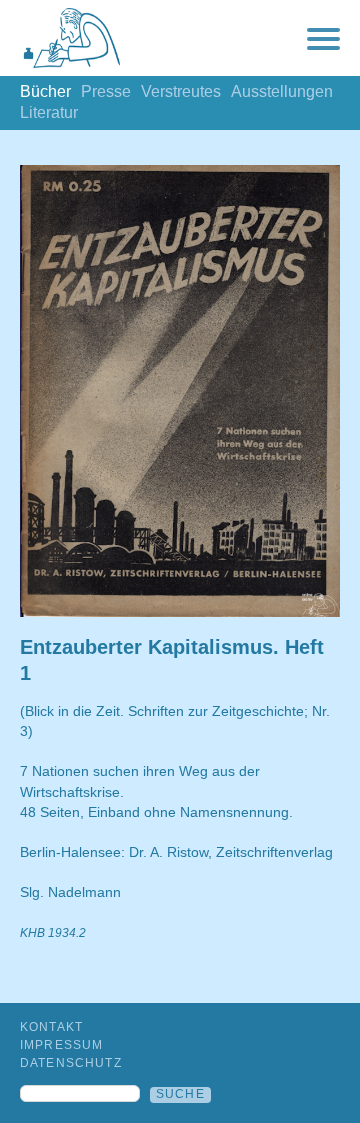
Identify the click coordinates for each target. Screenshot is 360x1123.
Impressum (61, 1045)
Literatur (49, 112)
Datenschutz (71, 1063)
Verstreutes (181, 91)
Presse (106, 91)
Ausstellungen (282, 91)
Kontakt (51, 1027)
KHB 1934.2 (53, 933)
